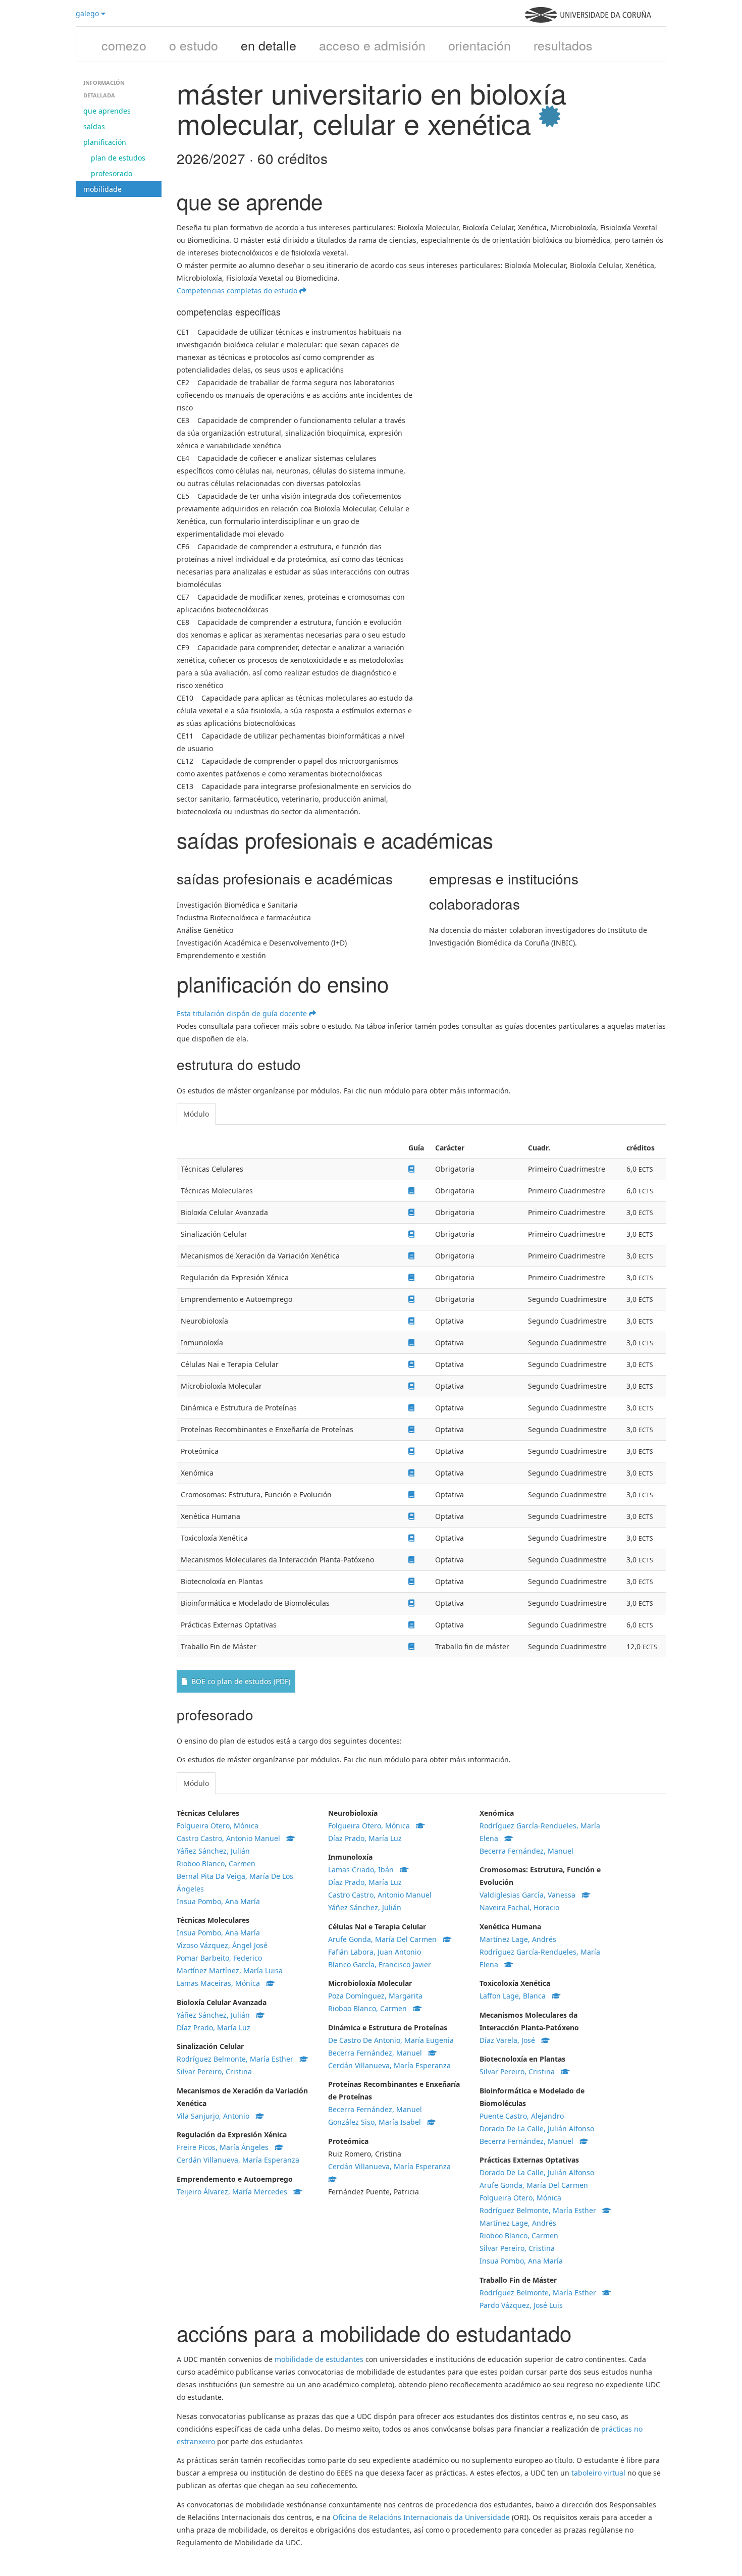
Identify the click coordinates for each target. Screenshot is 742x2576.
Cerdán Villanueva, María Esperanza (238, 2160)
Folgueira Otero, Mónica (218, 1826)
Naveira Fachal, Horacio (519, 1907)
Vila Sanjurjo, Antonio (216, 2116)
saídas (94, 126)
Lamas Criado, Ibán (364, 1870)
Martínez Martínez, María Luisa (230, 1970)
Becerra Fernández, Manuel (378, 2053)
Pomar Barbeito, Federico (219, 1958)
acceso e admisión (372, 45)
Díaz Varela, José (510, 2040)
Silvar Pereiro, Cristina (214, 2071)
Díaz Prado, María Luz (214, 2028)
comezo (124, 45)
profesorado (112, 173)
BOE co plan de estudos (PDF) (239, 1681)
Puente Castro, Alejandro (522, 2116)
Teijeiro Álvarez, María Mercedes (235, 2192)
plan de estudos (118, 158)
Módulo (196, 1114)
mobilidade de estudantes (319, 2359)
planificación (105, 142)
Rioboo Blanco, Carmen (216, 1863)
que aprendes (107, 111)
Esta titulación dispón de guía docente (243, 1013)
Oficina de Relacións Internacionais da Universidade (421, 2517)
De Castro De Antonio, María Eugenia (391, 2040)
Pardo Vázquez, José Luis (521, 2305)
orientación (480, 45)
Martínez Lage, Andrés (518, 1939)
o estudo (194, 45)
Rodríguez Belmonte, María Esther (238, 2059)
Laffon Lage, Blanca (516, 1996)
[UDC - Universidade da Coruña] (588, 20)
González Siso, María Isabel (378, 2122)
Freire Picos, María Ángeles (226, 2147)
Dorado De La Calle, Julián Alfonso (537, 2128)
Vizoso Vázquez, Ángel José (222, 1945)
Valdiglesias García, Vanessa (531, 1895)
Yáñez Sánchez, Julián (213, 1851)
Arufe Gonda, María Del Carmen (385, 1939)
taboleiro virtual (598, 2473)
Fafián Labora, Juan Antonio (375, 1952)
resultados (563, 45)
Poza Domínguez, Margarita (375, 1996)
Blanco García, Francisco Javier (380, 1964)
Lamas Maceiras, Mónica (221, 1983)
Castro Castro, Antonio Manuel (231, 1838)
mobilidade (102, 189)
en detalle (269, 45)
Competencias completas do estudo (238, 291)
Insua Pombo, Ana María (218, 1901)
